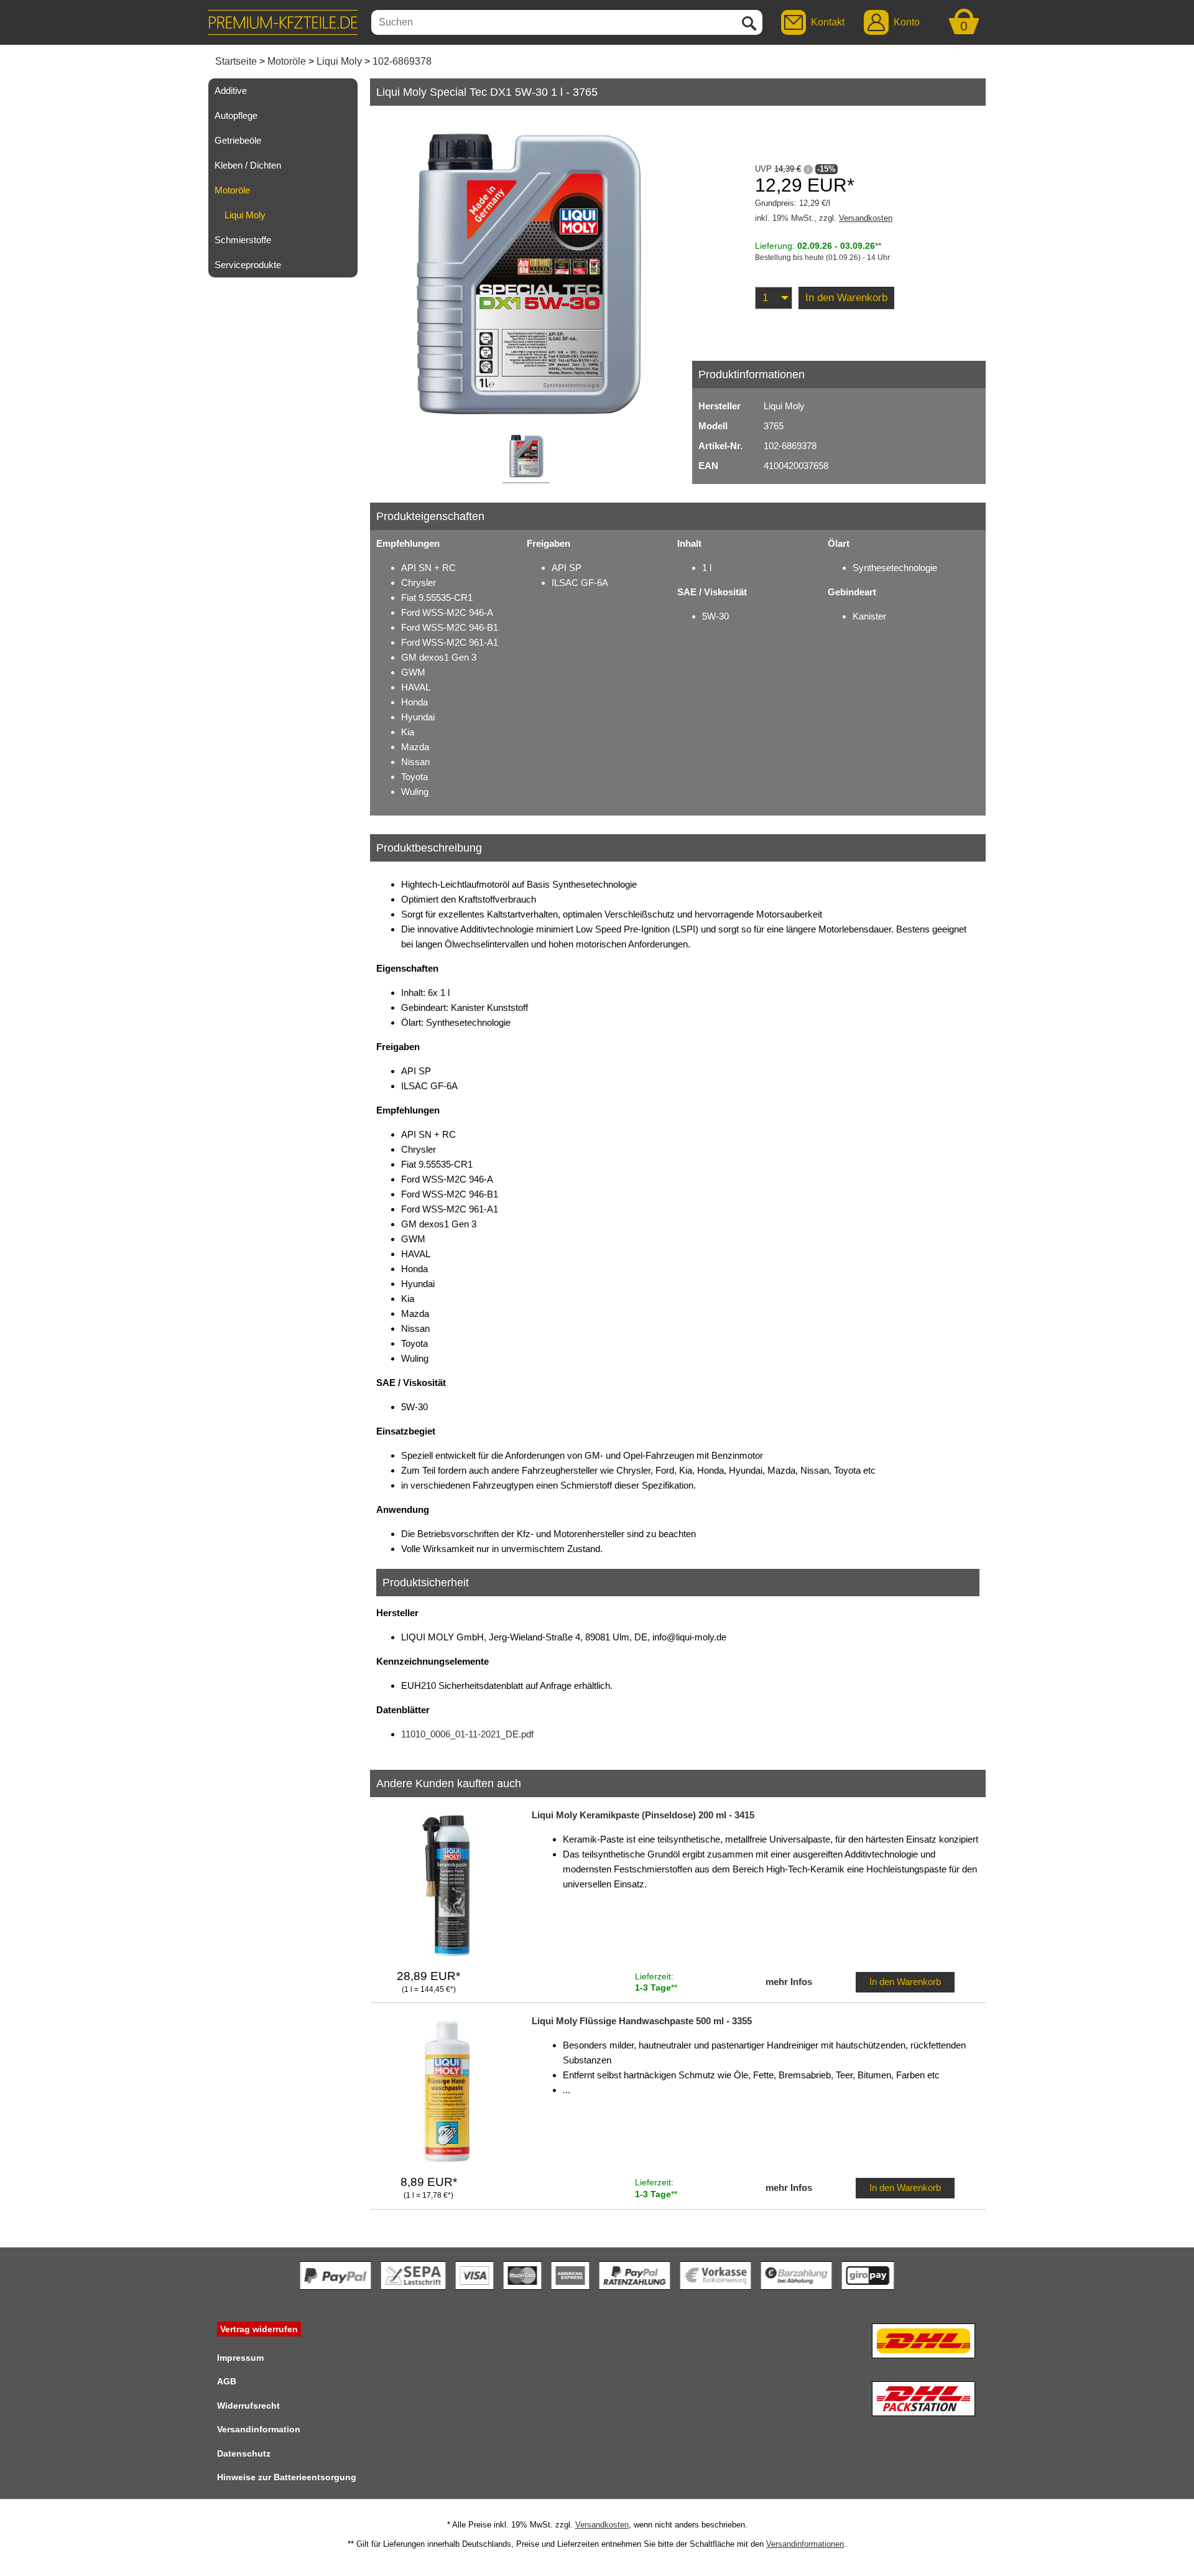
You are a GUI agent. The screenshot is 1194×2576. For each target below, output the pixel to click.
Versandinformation (259, 2429)
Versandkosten (866, 218)
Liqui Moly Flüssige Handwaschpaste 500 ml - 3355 (642, 2021)
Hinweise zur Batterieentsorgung (287, 2477)
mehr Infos (789, 1982)
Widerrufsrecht (248, 2406)
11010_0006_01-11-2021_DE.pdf (467, 1734)
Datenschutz (244, 2453)
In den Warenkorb (846, 298)
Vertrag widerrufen (259, 2329)
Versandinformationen (805, 2544)
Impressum (240, 2358)
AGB (227, 2381)
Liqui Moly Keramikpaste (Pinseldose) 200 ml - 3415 (643, 1815)
